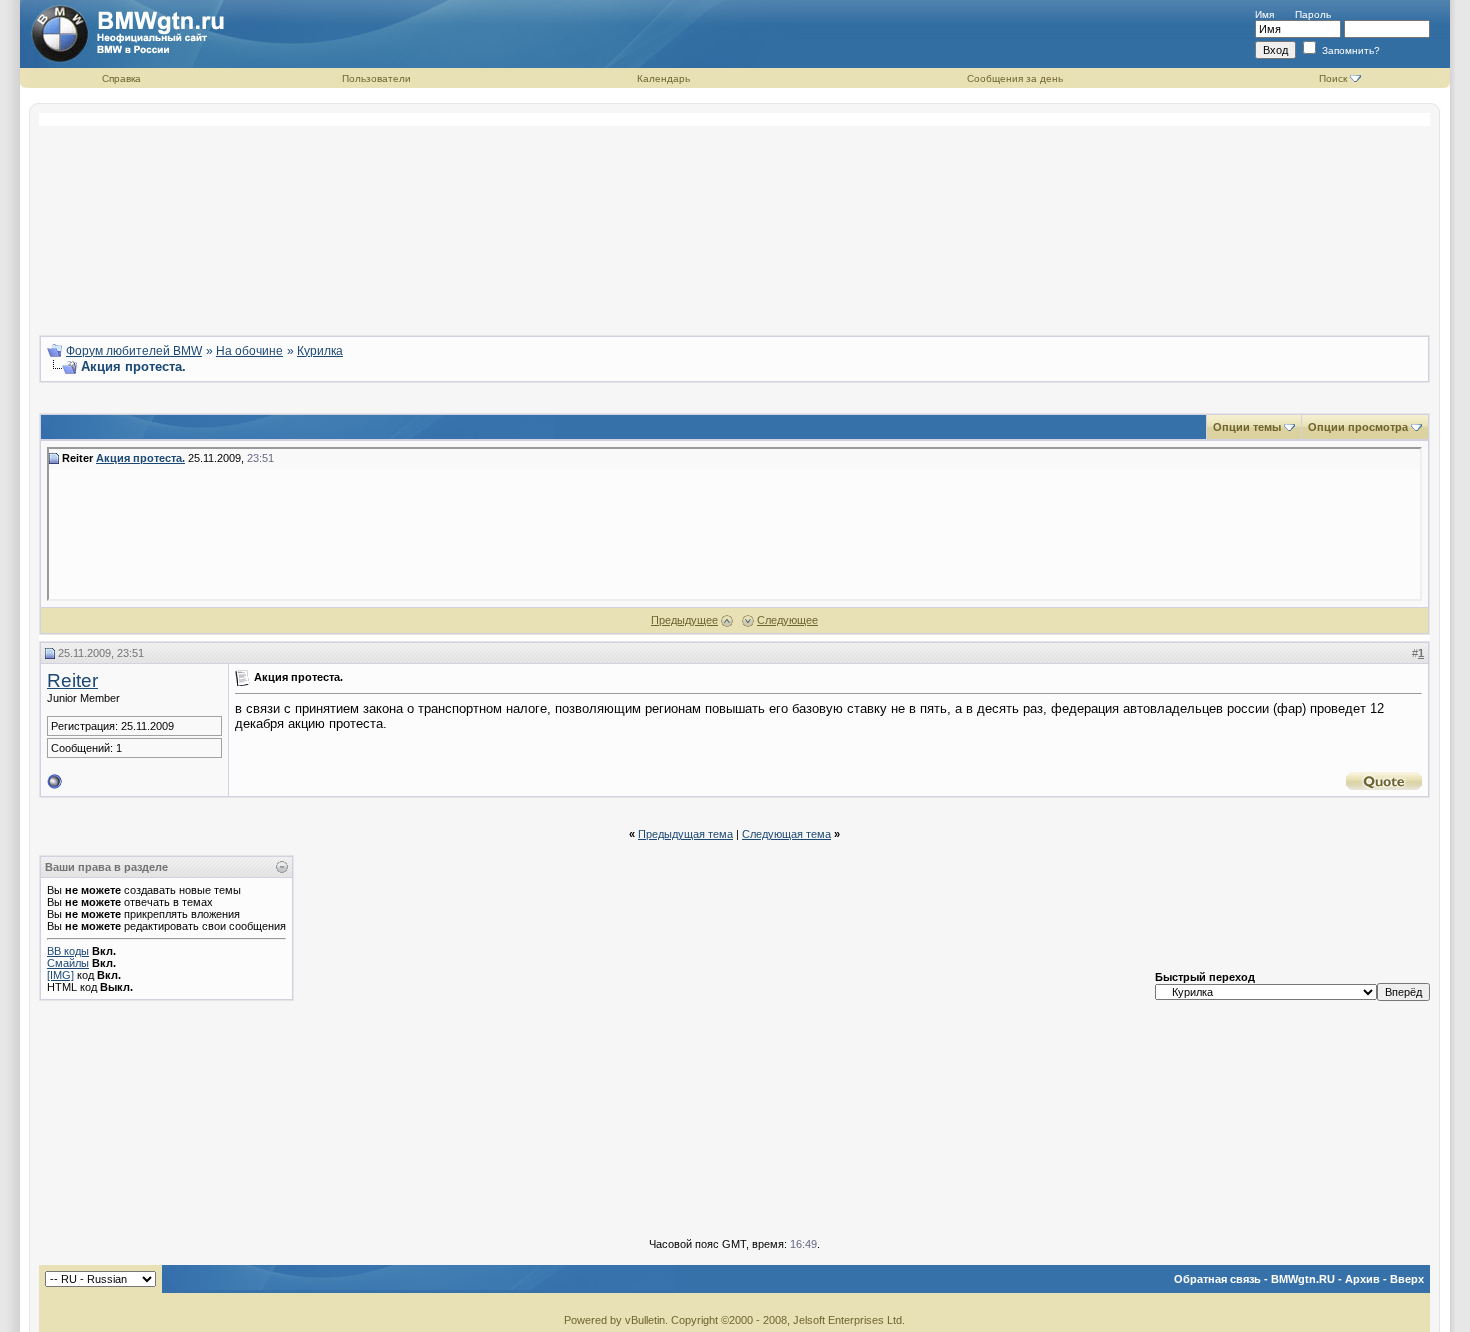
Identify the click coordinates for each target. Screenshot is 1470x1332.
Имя (1264, 14)
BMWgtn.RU (1303, 1279)
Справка (121, 78)
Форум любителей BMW (134, 351)
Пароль (1313, 14)
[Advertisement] (735, 216)
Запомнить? (1349, 50)
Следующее (787, 620)
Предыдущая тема (685, 834)
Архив (1362, 1279)
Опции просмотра (1358, 427)
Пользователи (376, 78)
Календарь (663, 78)
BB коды (68, 951)
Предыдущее (684, 620)
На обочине (249, 351)
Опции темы (1247, 427)
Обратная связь (1217, 1279)
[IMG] (60, 975)
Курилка (320, 351)
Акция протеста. (140, 458)
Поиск (1333, 78)
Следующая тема (786, 834)
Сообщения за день (1015, 78)
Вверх (1407, 1279)
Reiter (72, 680)
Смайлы (68, 963)
